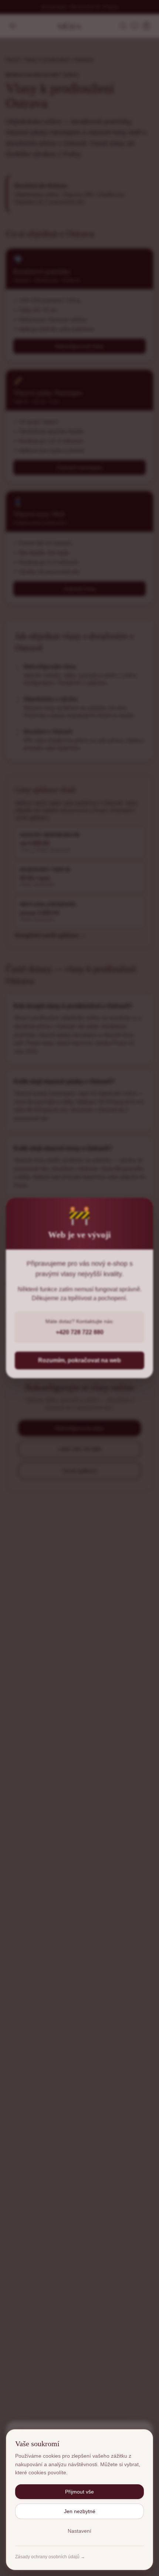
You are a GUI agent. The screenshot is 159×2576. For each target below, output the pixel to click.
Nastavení (79, 2531)
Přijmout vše (79, 2492)
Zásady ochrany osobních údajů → (50, 2557)
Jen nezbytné (80, 2511)
